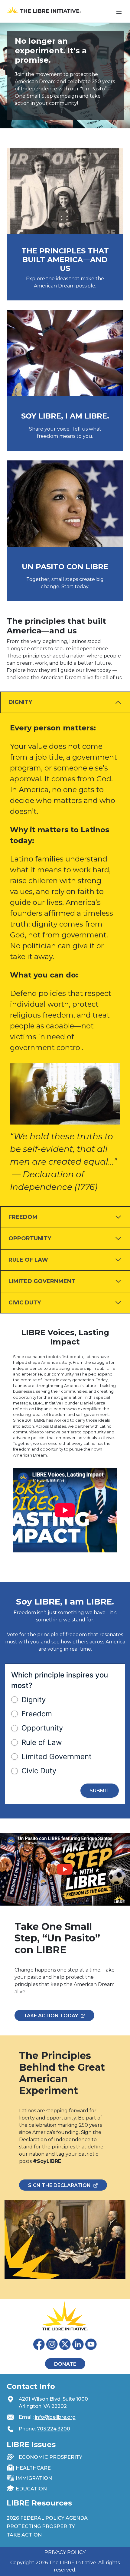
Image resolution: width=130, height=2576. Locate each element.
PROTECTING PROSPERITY (41, 2526)
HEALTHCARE (33, 2468)
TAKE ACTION (24, 2535)
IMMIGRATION (34, 2478)
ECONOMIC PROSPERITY (50, 2457)
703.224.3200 (54, 2429)
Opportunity (42, 1728)
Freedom (37, 1714)
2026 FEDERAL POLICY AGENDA (47, 2518)
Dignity (34, 1700)
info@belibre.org (55, 2417)
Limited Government (57, 1757)
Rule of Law (42, 1742)
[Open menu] (119, 11)
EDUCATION (31, 2489)
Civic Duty (39, 1771)
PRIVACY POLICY (65, 2552)
